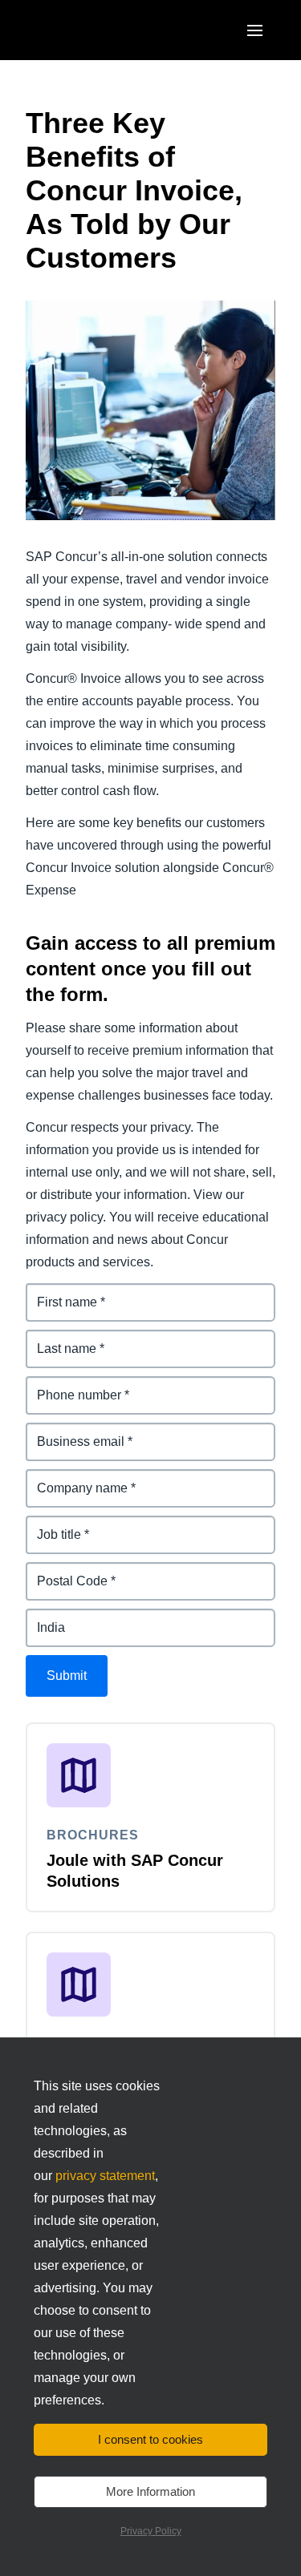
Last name (57, 1339)
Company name (74, 1478)
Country (51, 1618)
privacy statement (105, 2176)
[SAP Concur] (100, 30)
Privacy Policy (151, 2531)
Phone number (71, 1385)
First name (58, 1292)
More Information (150, 2491)
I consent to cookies (150, 2439)
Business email (72, 1432)
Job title (50, 1525)
